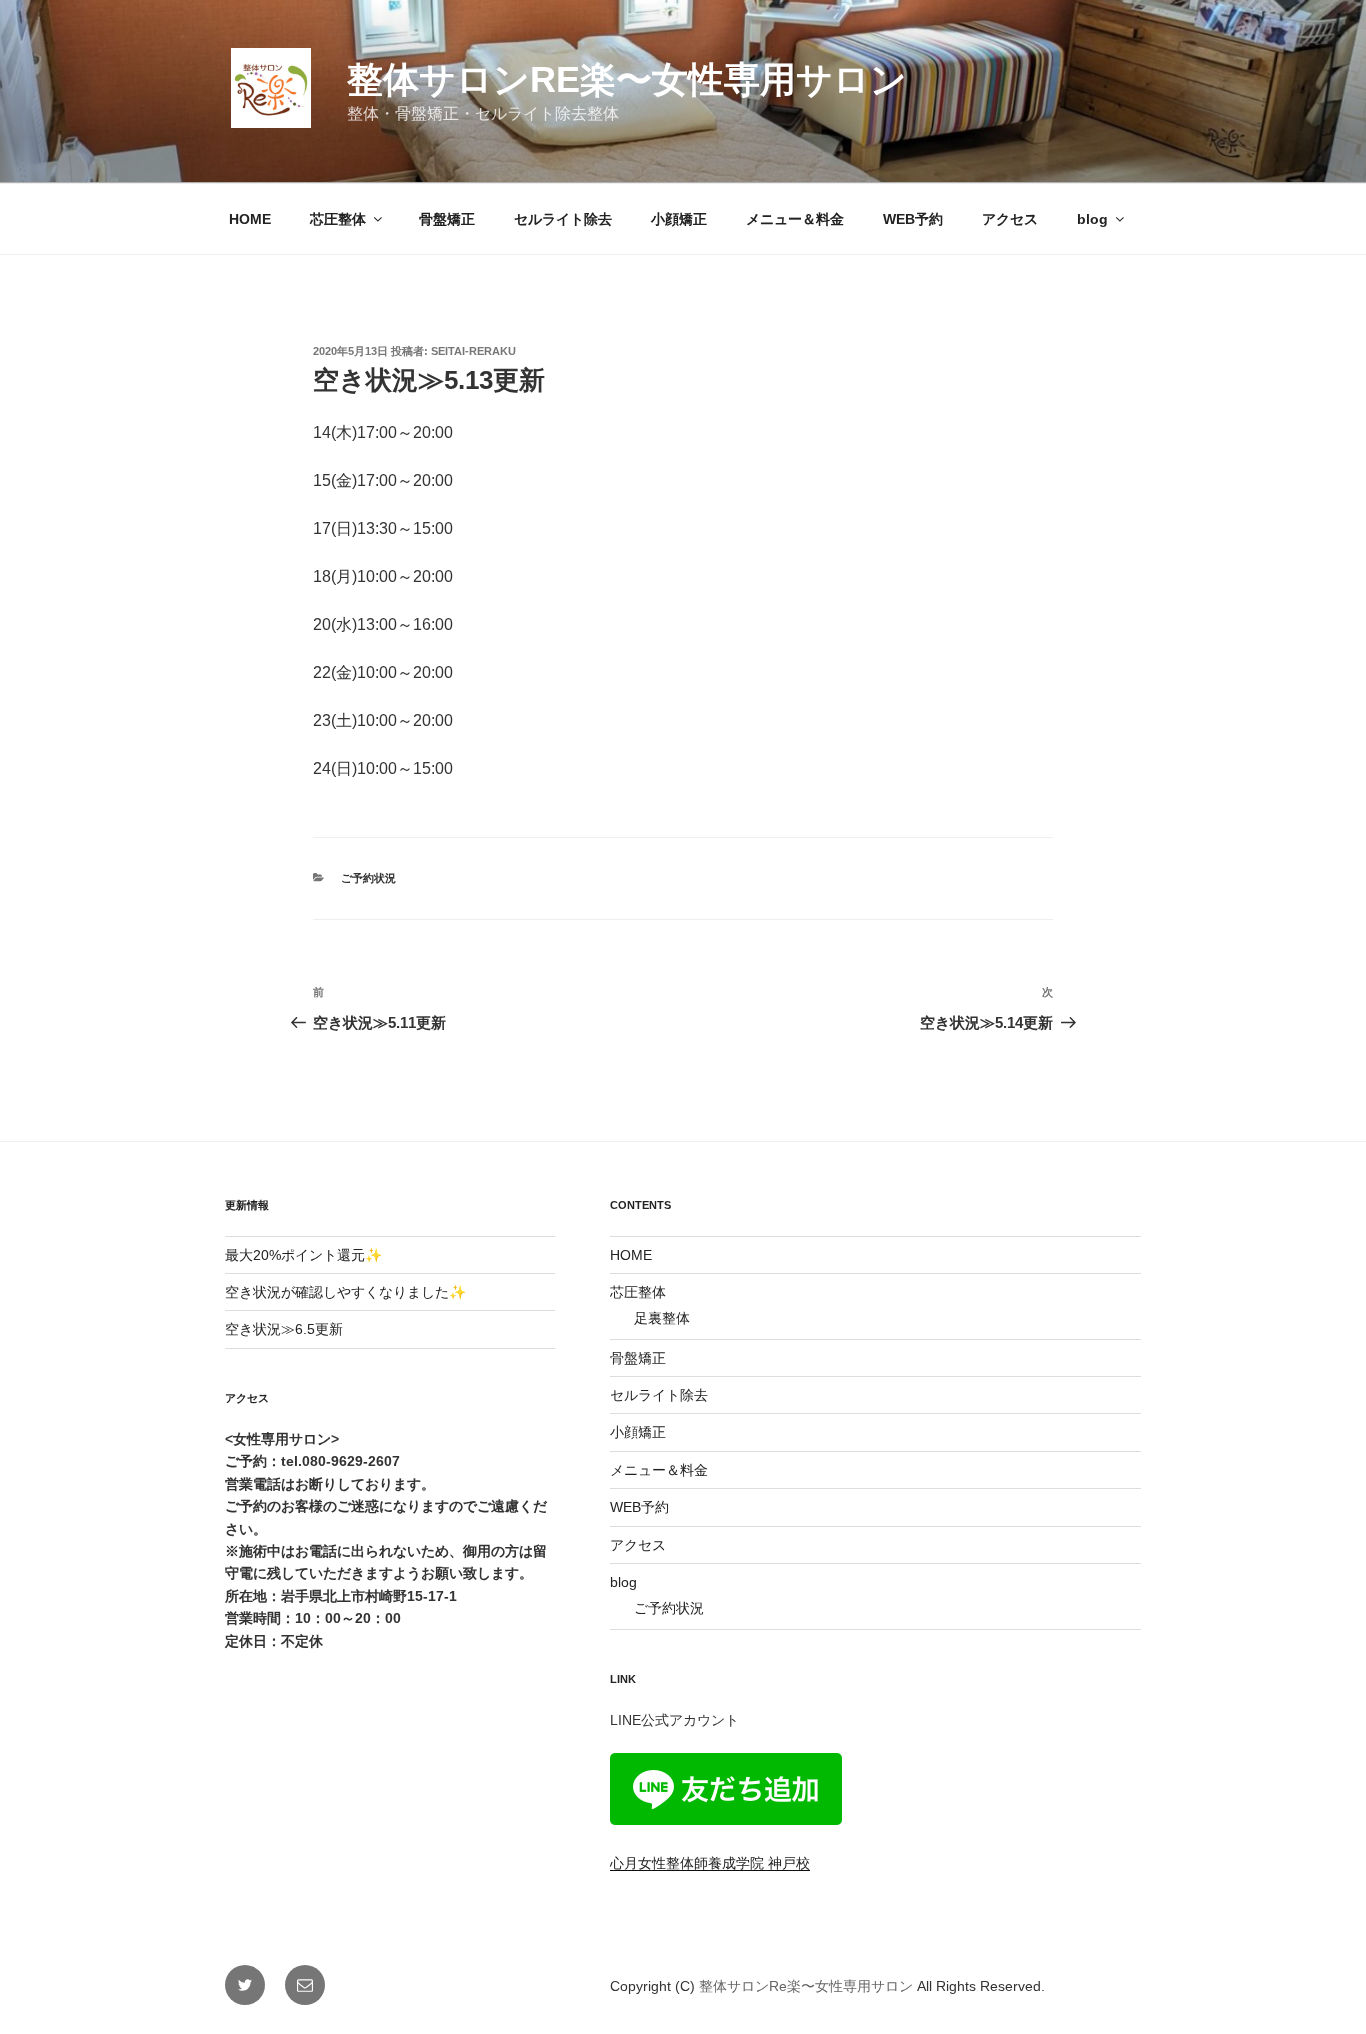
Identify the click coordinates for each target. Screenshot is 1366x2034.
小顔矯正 (679, 219)
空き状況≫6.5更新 (284, 1329)
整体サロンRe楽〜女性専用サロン (627, 79)
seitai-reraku (473, 351)
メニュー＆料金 (795, 219)
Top (1318, 1986)
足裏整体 (662, 1318)
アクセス (1010, 219)
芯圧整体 (338, 219)
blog (1092, 219)
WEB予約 (913, 219)
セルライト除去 (563, 219)
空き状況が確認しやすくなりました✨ (345, 1292)
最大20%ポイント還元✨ (303, 1255)
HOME (250, 219)
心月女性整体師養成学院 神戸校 (710, 1863)
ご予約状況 (368, 878)
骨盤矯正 (447, 219)
